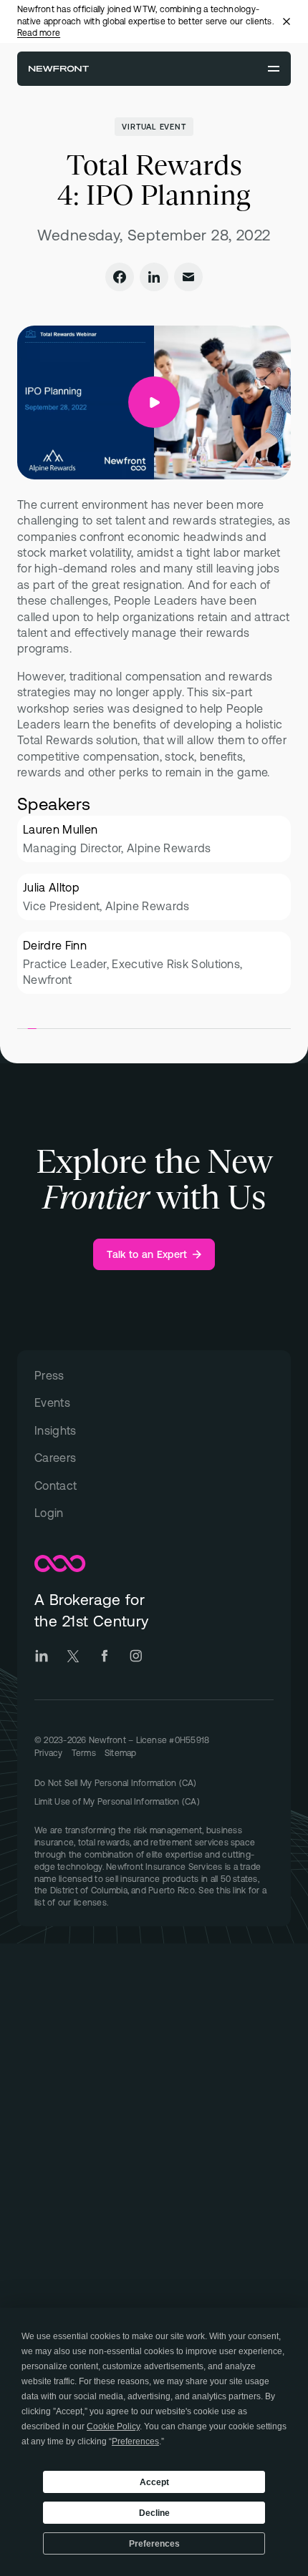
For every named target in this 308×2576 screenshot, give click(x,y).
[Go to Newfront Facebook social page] (105, 1656)
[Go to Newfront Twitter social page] (73, 1656)
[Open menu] (274, 69)
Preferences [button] (135, 2441)
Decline (154, 2513)
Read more (39, 33)
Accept (154, 2482)
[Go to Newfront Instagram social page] (136, 1656)
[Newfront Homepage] (59, 69)
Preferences (154, 2544)
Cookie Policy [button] (113, 2426)
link (239, 1890)
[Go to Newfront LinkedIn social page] (42, 1656)
